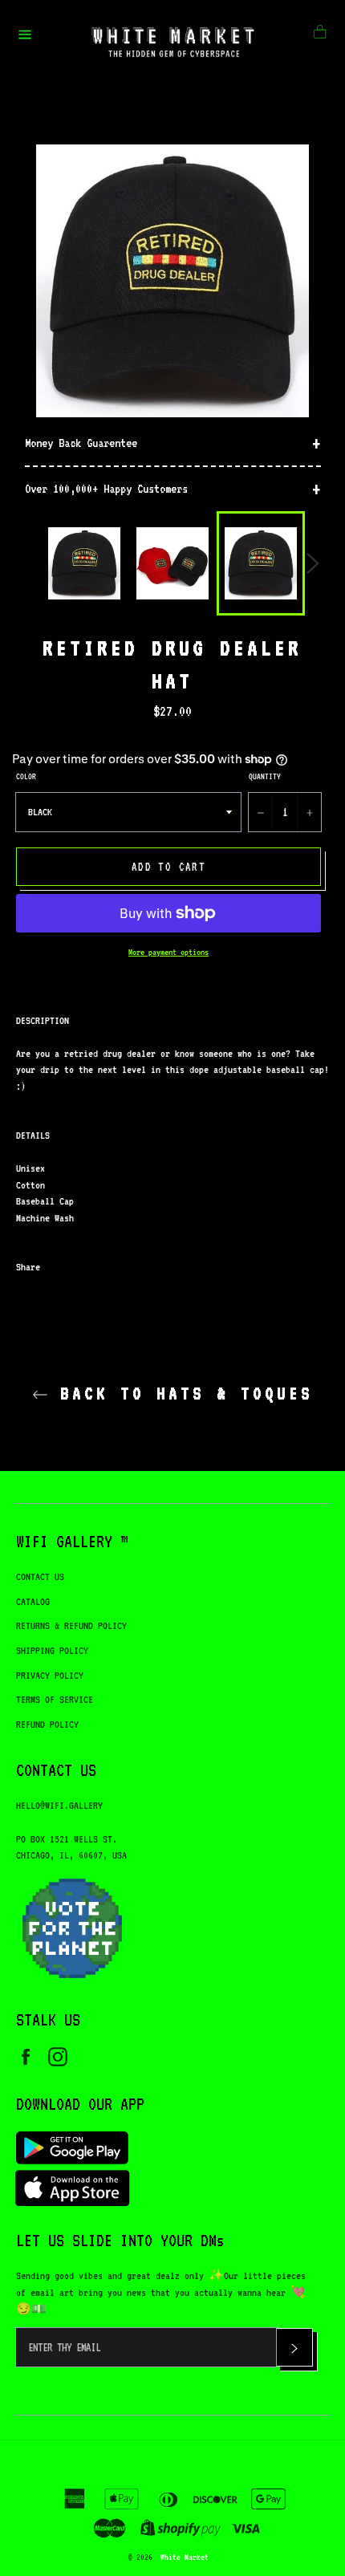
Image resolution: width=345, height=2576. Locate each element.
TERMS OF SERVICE (55, 1699)
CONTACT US (40, 1576)
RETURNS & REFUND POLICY (71, 1625)
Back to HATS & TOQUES (181, 1393)
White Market (185, 2557)
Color (26, 776)
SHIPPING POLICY (52, 1650)
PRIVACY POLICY (50, 1675)
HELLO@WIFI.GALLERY (59, 1805)
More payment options (168, 952)
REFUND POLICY (47, 1724)
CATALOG (33, 1601)
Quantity (265, 776)
